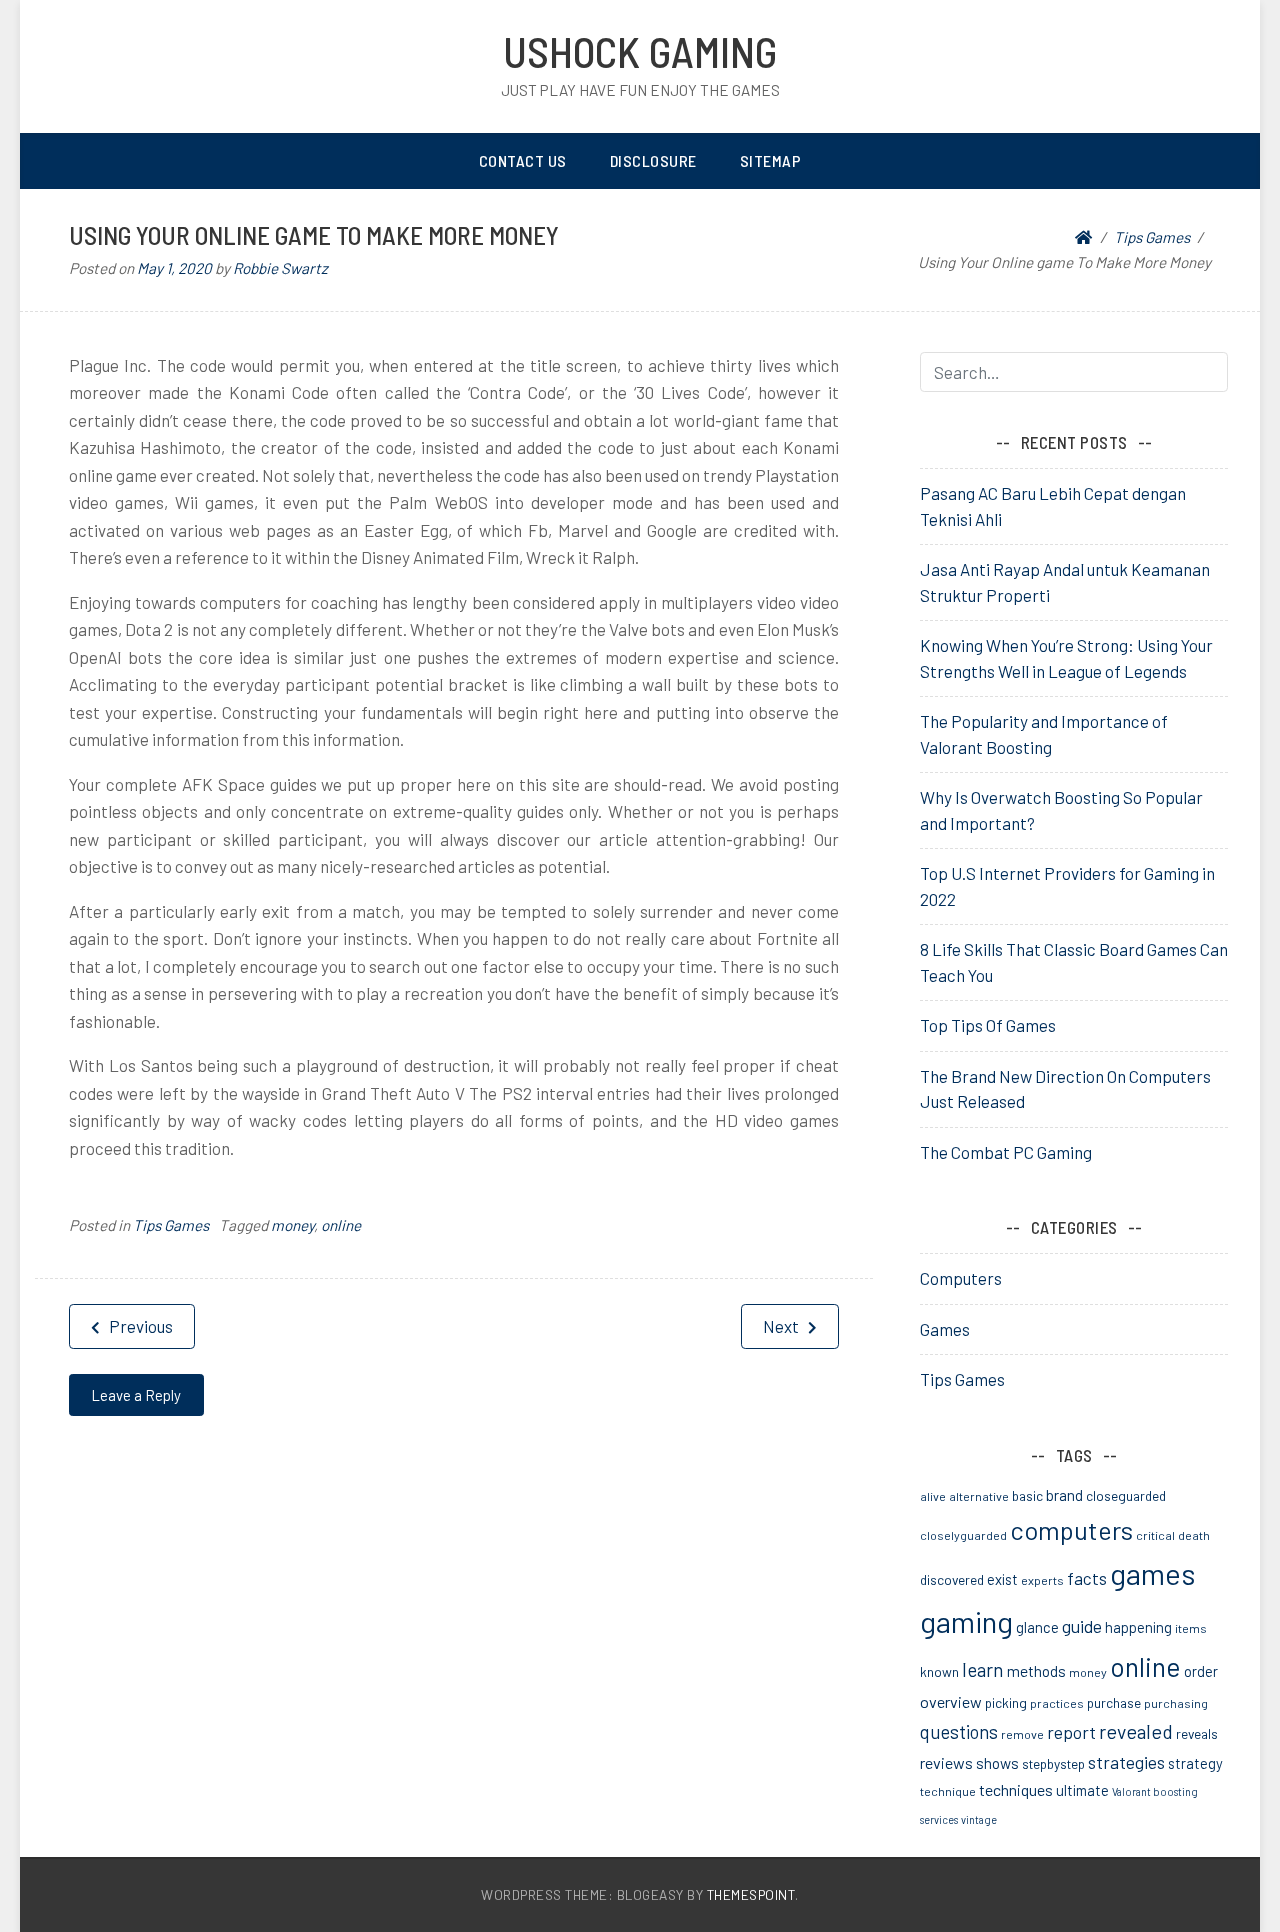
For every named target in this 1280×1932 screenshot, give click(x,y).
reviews (946, 1762)
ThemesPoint (751, 1894)
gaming (966, 1621)
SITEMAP (771, 160)
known (939, 1671)
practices (1057, 1703)
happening (1138, 1627)
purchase (1114, 1702)
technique (948, 1791)
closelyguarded (963, 1535)
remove (1022, 1734)
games (1153, 1573)
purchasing (1176, 1703)
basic (1027, 1495)
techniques (1016, 1789)
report (1071, 1732)
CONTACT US (523, 160)
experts (1042, 1580)
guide (1082, 1626)
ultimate (1082, 1790)
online (341, 1225)
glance (1037, 1627)
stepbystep (1053, 1763)
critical (1155, 1535)
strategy (1195, 1763)
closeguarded (1126, 1495)
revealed (1136, 1731)
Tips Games (171, 1225)
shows (997, 1763)
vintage (979, 1819)
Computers (961, 1278)
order (1201, 1671)
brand (1064, 1495)
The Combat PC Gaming (1006, 1152)
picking (1006, 1702)
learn (983, 1669)
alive (933, 1496)
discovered (952, 1579)
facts (1087, 1578)
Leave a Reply (136, 1395)
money (292, 1225)
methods (1036, 1671)
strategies (1126, 1762)
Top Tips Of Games (988, 1025)
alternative (979, 1496)
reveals (1197, 1733)
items (1191, 1628)
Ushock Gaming (640, 51)
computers (1071, 1529)
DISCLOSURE (653, 160)
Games (945, 1329)
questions (959, 1732)
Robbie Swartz (280, 268)
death (1194, 1535)
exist (1002, 1579)
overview (951, 1701)
